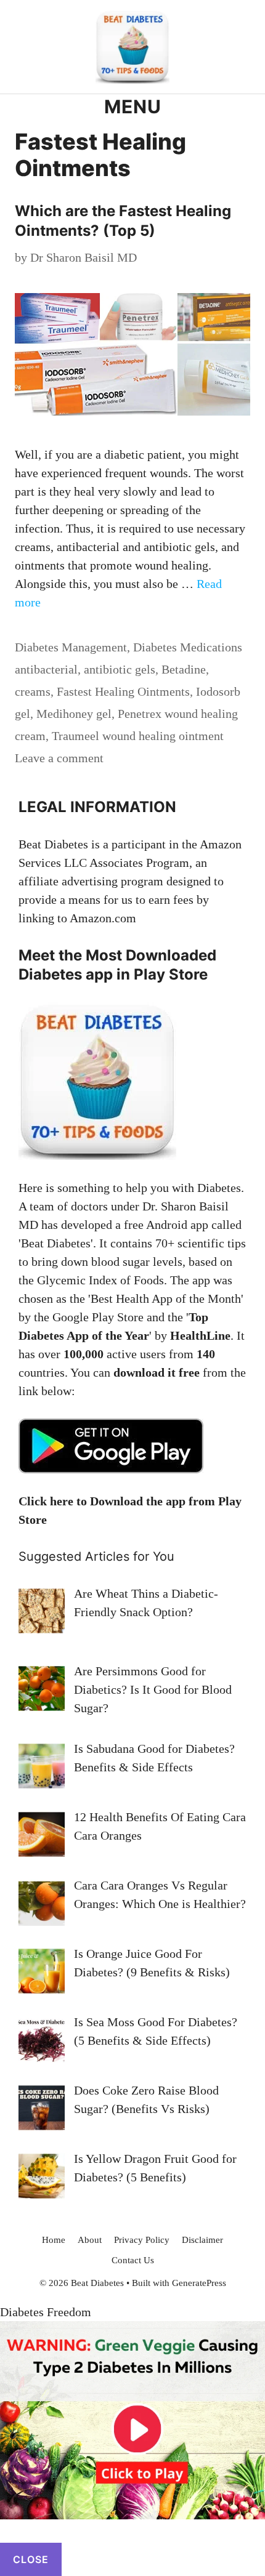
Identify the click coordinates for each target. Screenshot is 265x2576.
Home (54, 2240)
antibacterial (46, 669)
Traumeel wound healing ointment (138, 736)
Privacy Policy (142, 2240)
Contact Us (133, 2260)
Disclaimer (202, 2240)
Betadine (184, 669)
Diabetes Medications (188, 647)
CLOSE (31, 2559)
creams (33, 691)
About (90, 2240)
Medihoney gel (74, 714)
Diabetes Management (71, 647)
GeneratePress (199, 2283)
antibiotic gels (120, 669)
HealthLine (200, 1335)
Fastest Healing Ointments (123, 691)
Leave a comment (59, 758)
